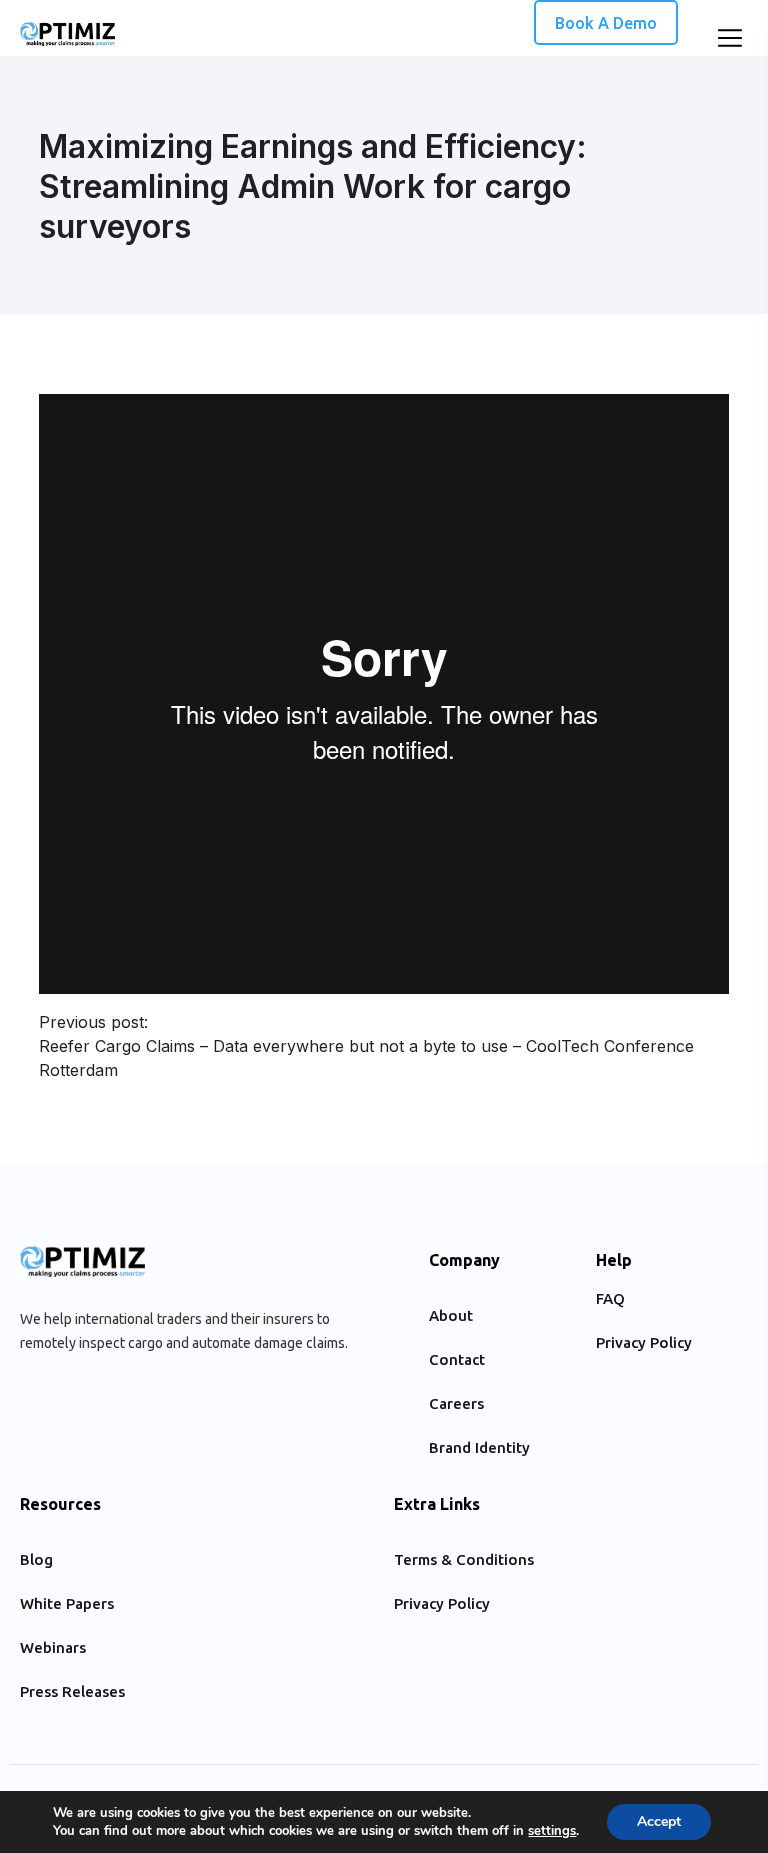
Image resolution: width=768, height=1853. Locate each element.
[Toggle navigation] (728, 41)
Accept (659, 1821)
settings (552, 1831)
